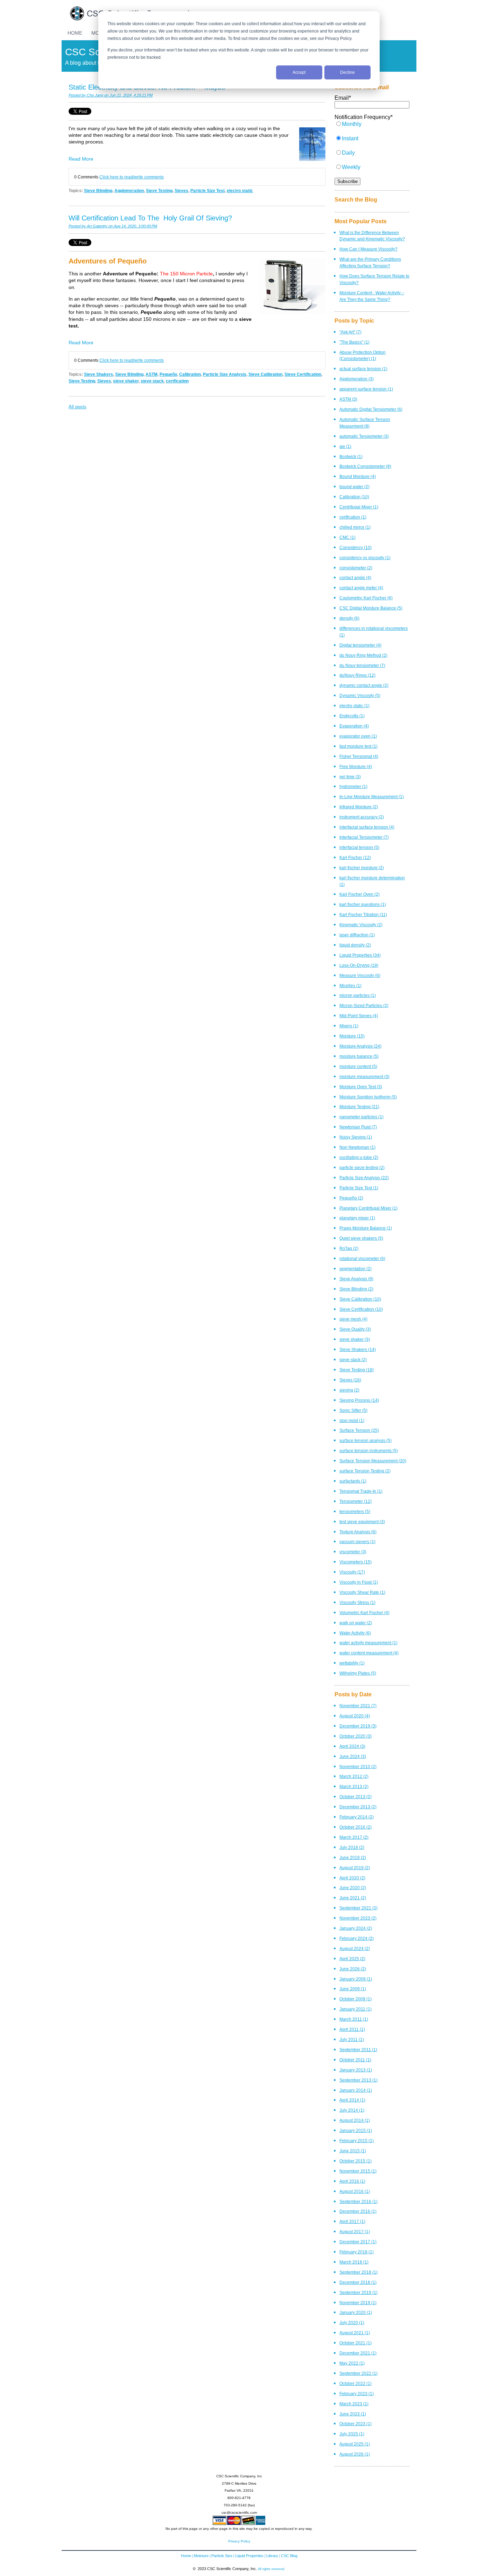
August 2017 (355, 2232)
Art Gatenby (97, 226)
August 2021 (355, 2333)
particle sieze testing (362, 1167)
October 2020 (356, 1736)
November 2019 (358, 2303)
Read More (81, 159)
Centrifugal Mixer (359, 507)
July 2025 (352, 2434)
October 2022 (356, 2383)
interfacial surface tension (367, 827)
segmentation (356, 1269)
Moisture (352, 1036)
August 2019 (355, 1868)
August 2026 (355, 2454)
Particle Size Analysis (225, 374)
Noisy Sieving (356, 1137)
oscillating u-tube (359, 1157)
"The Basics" (354, 342)
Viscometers (356, 1562)
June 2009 (353, 1989)
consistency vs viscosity (365, 558)
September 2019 (358, 2292)
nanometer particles (361, 1117)
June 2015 (353, 2151)
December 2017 (358, 2242)
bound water (354, 487)
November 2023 (358, 1918)
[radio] (372, 128)
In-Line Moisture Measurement (372, 797)
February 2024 (357, 1938)
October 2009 (356, 1999)
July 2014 (352, 2110)
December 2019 (358, 1726)
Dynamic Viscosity (360, 695)
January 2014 (356, 2090)
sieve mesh (353, 1319)
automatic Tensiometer (364, 436)
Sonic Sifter (353, 1410)
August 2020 (355, 1716)
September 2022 (358, 2373)
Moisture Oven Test (361, 1087)
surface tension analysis (365, 1440)
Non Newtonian (357, 1147)
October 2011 (355, 2060)
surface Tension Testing (365, 1471)
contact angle (355, 578)
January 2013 (356, 2070)
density (349, 618)
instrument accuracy (362, 817)
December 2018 (358, 2282)
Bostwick (351, 456)
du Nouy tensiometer (362, 665)
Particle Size (222, 2556)
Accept (299, 72)
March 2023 (354, 2404)
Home (186, 2556)
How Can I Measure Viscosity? (368, 249)
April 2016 (352, 2181)
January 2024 (356, 1928)
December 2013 (358, 1807)
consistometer (356, 568)
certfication (177, 381)
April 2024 (352, 1746)
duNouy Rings (357, 675)
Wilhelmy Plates (358, 1673)
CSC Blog (289, 2556)
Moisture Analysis (360, 1046)
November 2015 (358, 2171)
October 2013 (356, 1797)
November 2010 (358, 1766)
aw (345, 446)
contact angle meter (361, 588)
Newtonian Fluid (358, 1127)
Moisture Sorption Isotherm (368, 1097)
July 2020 (352, 2322)
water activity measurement (368, 1643)
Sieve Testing (159, 191)
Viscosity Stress (357, 1602)
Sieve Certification (303, 374)
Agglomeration (129, 191)
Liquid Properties (360, 955)
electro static (240, 191)
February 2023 (357, 2394)
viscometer (353, 1552)
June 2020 (353, 1888)
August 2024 (355, 1948)
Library (272, 2556)
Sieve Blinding (98, 191)
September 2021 (358, 1908)
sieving (349, 1390)
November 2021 (358, 1706)
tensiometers (355, 1511)
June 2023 (353, 2414)
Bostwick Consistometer (365, 466)
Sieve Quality (355, 1329)
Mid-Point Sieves (359, 1016)
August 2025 (355, 2444)
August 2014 (355, 2120)
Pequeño (168, 374)
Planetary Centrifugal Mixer (368, 1208)
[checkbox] (372, 149)
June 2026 (353, 1969)
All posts (78, 407)
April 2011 (352, 2029)
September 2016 (358, 2201)
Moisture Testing (359, 1107)
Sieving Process (359, 1400)
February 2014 (357, 1817)
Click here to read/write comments (132, 177)
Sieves (181, 191)
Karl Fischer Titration (363, 914)
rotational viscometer (362, 1258)
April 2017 (352, 2221)
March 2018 (354, 2262)
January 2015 (356, 2130)
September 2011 (358, 2050)
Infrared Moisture (359, 807)
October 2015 (356, 2161)
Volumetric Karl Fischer (364, 1613)
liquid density (355, 945)
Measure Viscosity (360, 975)
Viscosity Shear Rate (362, 1592)
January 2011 (356, 2009)
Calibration (190, 374)
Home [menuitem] (75, 33)
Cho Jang (95, 95)
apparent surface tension (366, 389)
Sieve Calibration (265, 374)
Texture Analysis (358, 1532)
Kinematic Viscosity (361, 925)
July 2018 (352, 1847)
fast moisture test (358, 746)
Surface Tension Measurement (373, 1461)
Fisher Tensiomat (359, 756)
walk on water (356, 1623)
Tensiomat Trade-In (361, 1491)
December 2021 (358, 2353)
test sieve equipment (362, 1522)
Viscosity (352, 1572)
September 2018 (358, 2272)
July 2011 (352, 2039)
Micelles (350, 986)
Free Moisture (356, 766)
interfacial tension (359, 847)
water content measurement (369, 1653)
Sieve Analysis (356, 1279)
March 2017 (354, 1837)
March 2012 (354, 1776)
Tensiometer (356, 1501)
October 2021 (356, 2343)
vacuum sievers (357, 1542)
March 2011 (354, 2019)
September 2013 (358, 2080)
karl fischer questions (363, 904)
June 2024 (353, 1756)
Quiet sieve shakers (361, 1238)
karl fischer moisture (362, 868)
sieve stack (152, 381)
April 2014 (352, 2100)
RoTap (349, 1248)
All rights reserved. (272, 2569)
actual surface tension (363, 369)
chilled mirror (355, 527)
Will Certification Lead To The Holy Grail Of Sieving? (150, 218)
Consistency (356, 547)
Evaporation (354, 726)
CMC (347, 537)
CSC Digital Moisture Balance (371, 608)
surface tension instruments (369, 1451)
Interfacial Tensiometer (364, 837)
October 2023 (356, 2424)
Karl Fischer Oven (360, 894)
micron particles (358, 995)
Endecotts (352, 716)
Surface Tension (359, 1430)
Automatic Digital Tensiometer (371, 409)
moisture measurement (364, 1076)
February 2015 (357, 2141)
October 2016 (356, 1827)
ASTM (152, 374)
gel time (350, 777)
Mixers (349, 1026)
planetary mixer (357, 1218)
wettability (352, 1663)
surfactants (353, 1481)
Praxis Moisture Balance (366, 1228)
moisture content (358, 1066)
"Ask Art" (350, 332)
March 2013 (354, 1786)
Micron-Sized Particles (364, 1005)
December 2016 (358, 2211)
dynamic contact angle (364, 685)
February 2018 (357, 2252)
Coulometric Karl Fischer (366, 598)
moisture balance (359, 1056)
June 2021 (353, 1898)
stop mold (352, 1420)
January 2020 (356, 2312)
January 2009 (356, 1979)
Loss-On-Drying (359, 965)
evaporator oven (358, 736)
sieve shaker (126, 381)
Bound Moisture (358, 476)
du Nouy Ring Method (363, 655)
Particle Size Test (208, 191)
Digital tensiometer (360, 645)
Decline (347, 72)
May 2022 (352, 2363)
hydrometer (353, 786)
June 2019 (353, 1857)
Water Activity (355, 1633)
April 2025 (352, 1959)
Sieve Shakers (99, 374)
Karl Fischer (355, 857)
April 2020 (352, 1878)
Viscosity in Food (359, 1582)
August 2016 (355, 2191)
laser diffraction (357, 935)
